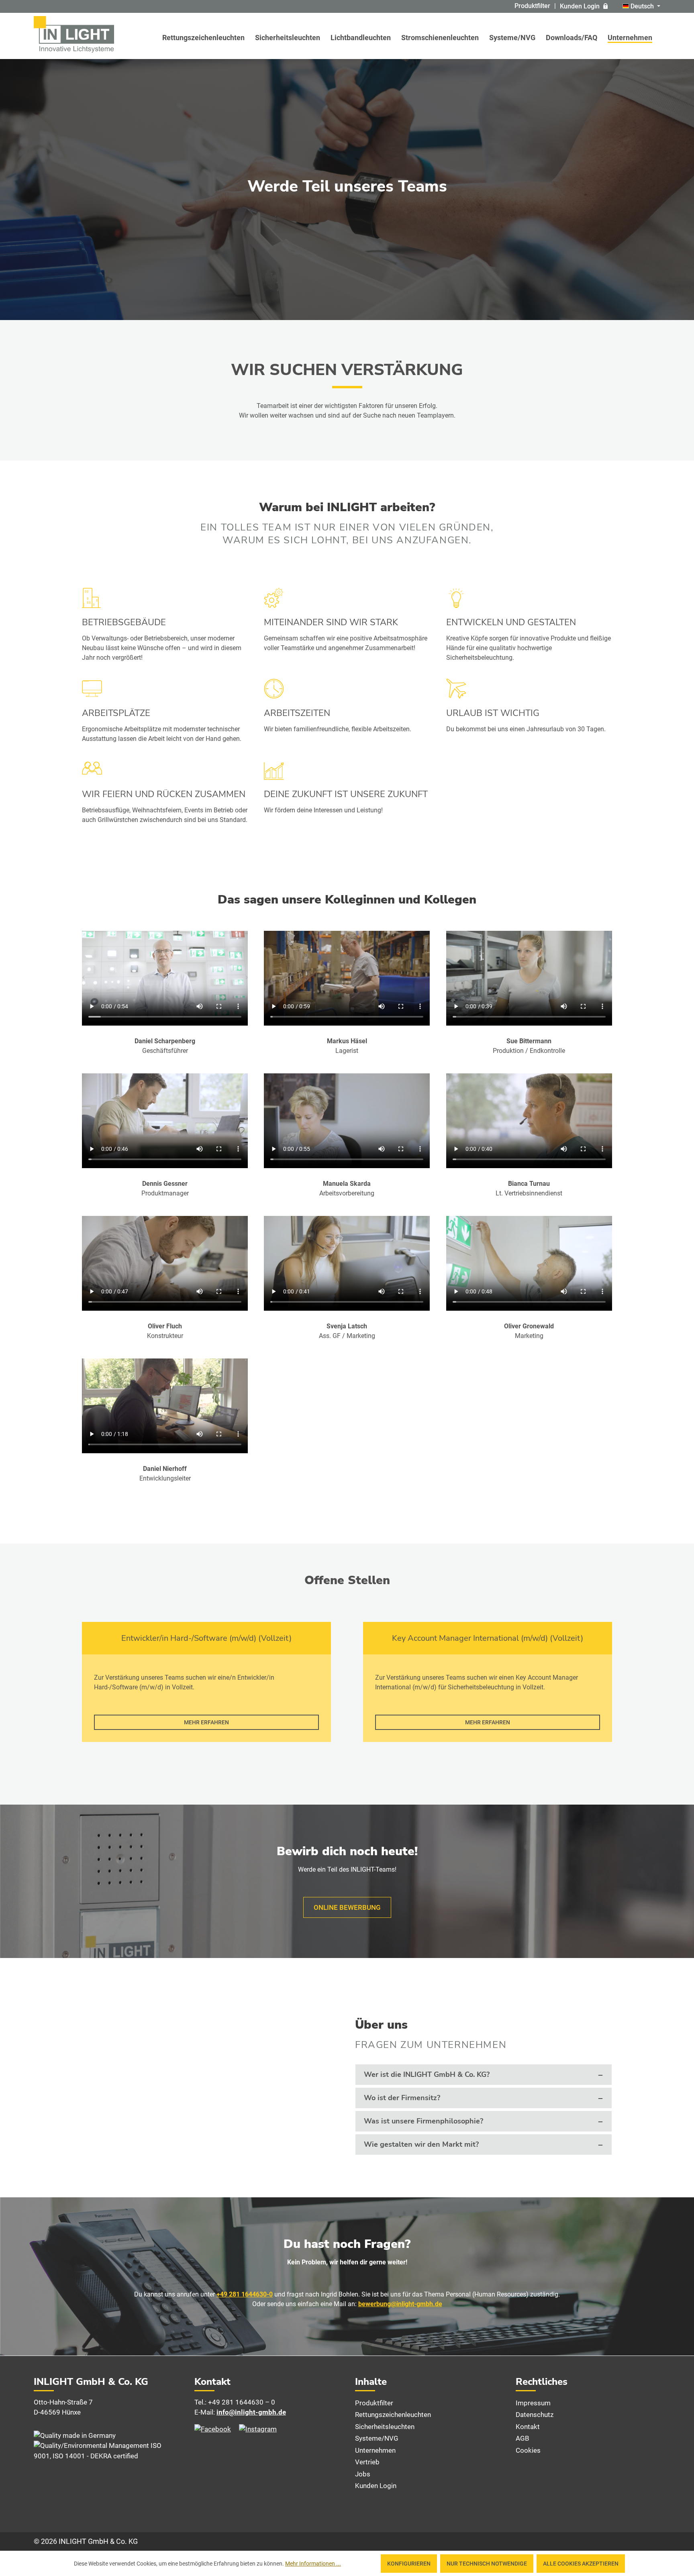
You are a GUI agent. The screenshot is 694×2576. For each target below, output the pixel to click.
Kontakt (528, 2427)
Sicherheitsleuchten (385, 2427)
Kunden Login (580, 6)
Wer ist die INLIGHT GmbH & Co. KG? (427, 2074)
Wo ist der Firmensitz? (402, 2098)
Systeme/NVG (377, 2438)
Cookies (528, 2450)
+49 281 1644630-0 (245, 2294)
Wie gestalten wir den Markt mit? (421, 2144)
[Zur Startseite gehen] (74, 34)
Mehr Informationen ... (313, 2564)
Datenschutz (535, 2415)
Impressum (533, 2403)
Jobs (363, 2474)
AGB (523, 2438)
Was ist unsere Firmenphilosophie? (424, 2121)
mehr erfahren (206, 1722)
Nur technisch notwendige (487, 2564)
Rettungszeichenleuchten (393, 2415)
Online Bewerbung (347, 1907)
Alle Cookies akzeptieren (581, 2564)
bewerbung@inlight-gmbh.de (400, 2304)
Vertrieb (367, 2462)
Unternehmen (375, 2450)
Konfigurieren (409, 2564)
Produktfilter (532, 6)
